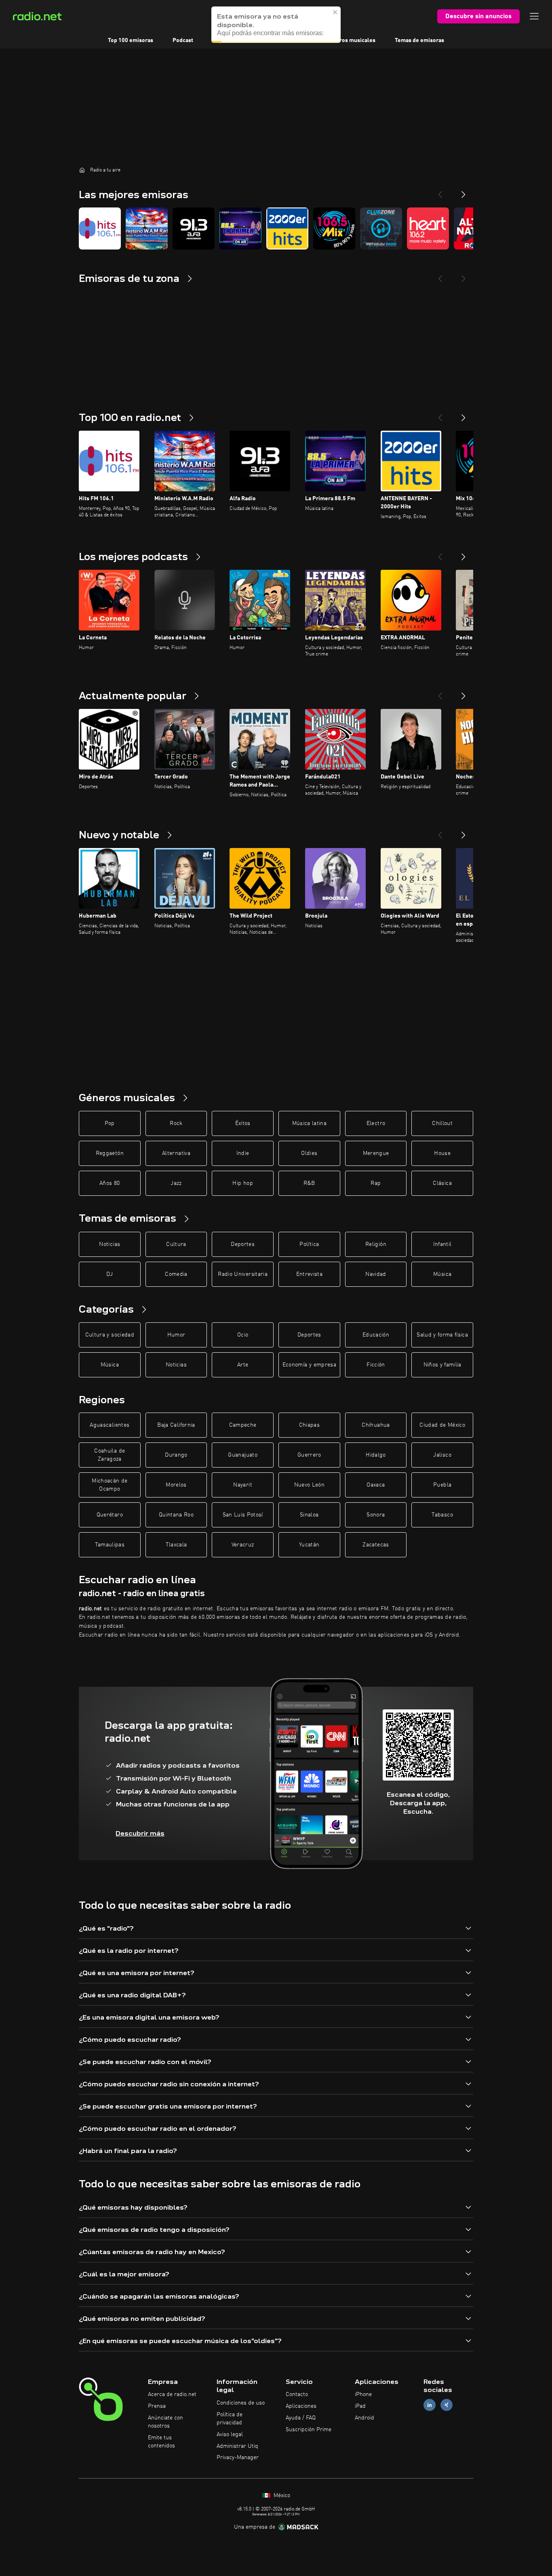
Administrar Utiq (237, 2446)
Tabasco (442, 1515)
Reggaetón (110, 1153)
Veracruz (243, 1545)
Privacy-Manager (238, 2458)
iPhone (363, 2394)
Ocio (243, 1335)
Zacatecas (376, 1545)
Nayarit (242, 1485)
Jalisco (442, 1455)
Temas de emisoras (419, 40)
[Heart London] (428, 228)
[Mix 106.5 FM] (334, 228)
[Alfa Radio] (194, 228)
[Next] (464, 191)
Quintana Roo (176, 1515)
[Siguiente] (464, 415)
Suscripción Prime (309, 2430)
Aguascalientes (110, 1425)
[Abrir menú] (534, 16)
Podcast (183, 40)
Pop (110, 1123)
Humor (176, 1335)
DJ (110, 1274)
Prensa (157, 2406)
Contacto (297, 2394)
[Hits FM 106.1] (100, 228)
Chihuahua (376, 1425)
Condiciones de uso (241, 2403)
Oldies (309, 1153)
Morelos (176, 1485)
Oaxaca (376, 1485)
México (281, 2496)
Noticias (110, 1244)
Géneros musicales (351, 40)
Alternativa (176, 1153)
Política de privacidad (230, 2419)
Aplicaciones (301, 2406)
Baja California (176, 1425)
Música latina (310, 1123)
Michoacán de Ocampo (110, 1485)
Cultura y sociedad (110, 1335)
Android (364, 2418)
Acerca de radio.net (172, 2394)
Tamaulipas (110, 1545)
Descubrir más (140, 1833)
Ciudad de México (442, 1425)
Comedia (176, 1274)
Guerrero (309, 1455)
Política (309, 1244)
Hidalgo (376, 1455)
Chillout (442, 1123)
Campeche (243, 1425)
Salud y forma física (442, 1335)
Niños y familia (442, 1365)
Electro (376, 1123)
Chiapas (309, 1425)
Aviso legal (230, 2434)
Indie (243, 1153)
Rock (176, 1123)
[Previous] (440, 191)
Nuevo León (310, 1485)
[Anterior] (440, 415)
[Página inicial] (82, 170)
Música (442, 1274)
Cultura (176, 1244)
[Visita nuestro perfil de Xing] (447, 2405)
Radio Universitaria (243, 1274)
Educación (376, 1335)
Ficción (376, 1365)
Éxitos (243, 1123)
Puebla (442, 1485)
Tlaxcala (176, 1545)
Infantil (442, 1244)
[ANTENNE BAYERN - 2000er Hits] (287, 228)
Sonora (376, 1515)
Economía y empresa (309, 1365)
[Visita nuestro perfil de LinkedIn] (430, 2405)
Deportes (243, 1244)
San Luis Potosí (243, 1515)
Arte (243, 1365)
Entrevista (310, 1274)
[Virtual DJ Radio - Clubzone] (381, 228)
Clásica (442, 1183)
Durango (176, 1455)
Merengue (376, 1153)
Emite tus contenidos (161, 2442)
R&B (309, 1183)
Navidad (376, 1274)
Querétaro (110, 1515)
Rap (376, 1183)
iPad (360, 2406)
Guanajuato (243, 1455)
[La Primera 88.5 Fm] (240, 228)
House (442, 1153)
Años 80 (110, 1183)
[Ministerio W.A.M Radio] (147, 228)
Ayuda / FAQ (301, 2418)
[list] (276, 228)
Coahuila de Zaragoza (110, 1455)
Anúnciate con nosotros (165, 2422)
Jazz (176, 1183)
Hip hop (242, 1183)
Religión (376, 1244)
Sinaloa (309, 1515)
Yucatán (309, 1545)
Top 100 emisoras (131, 40)
